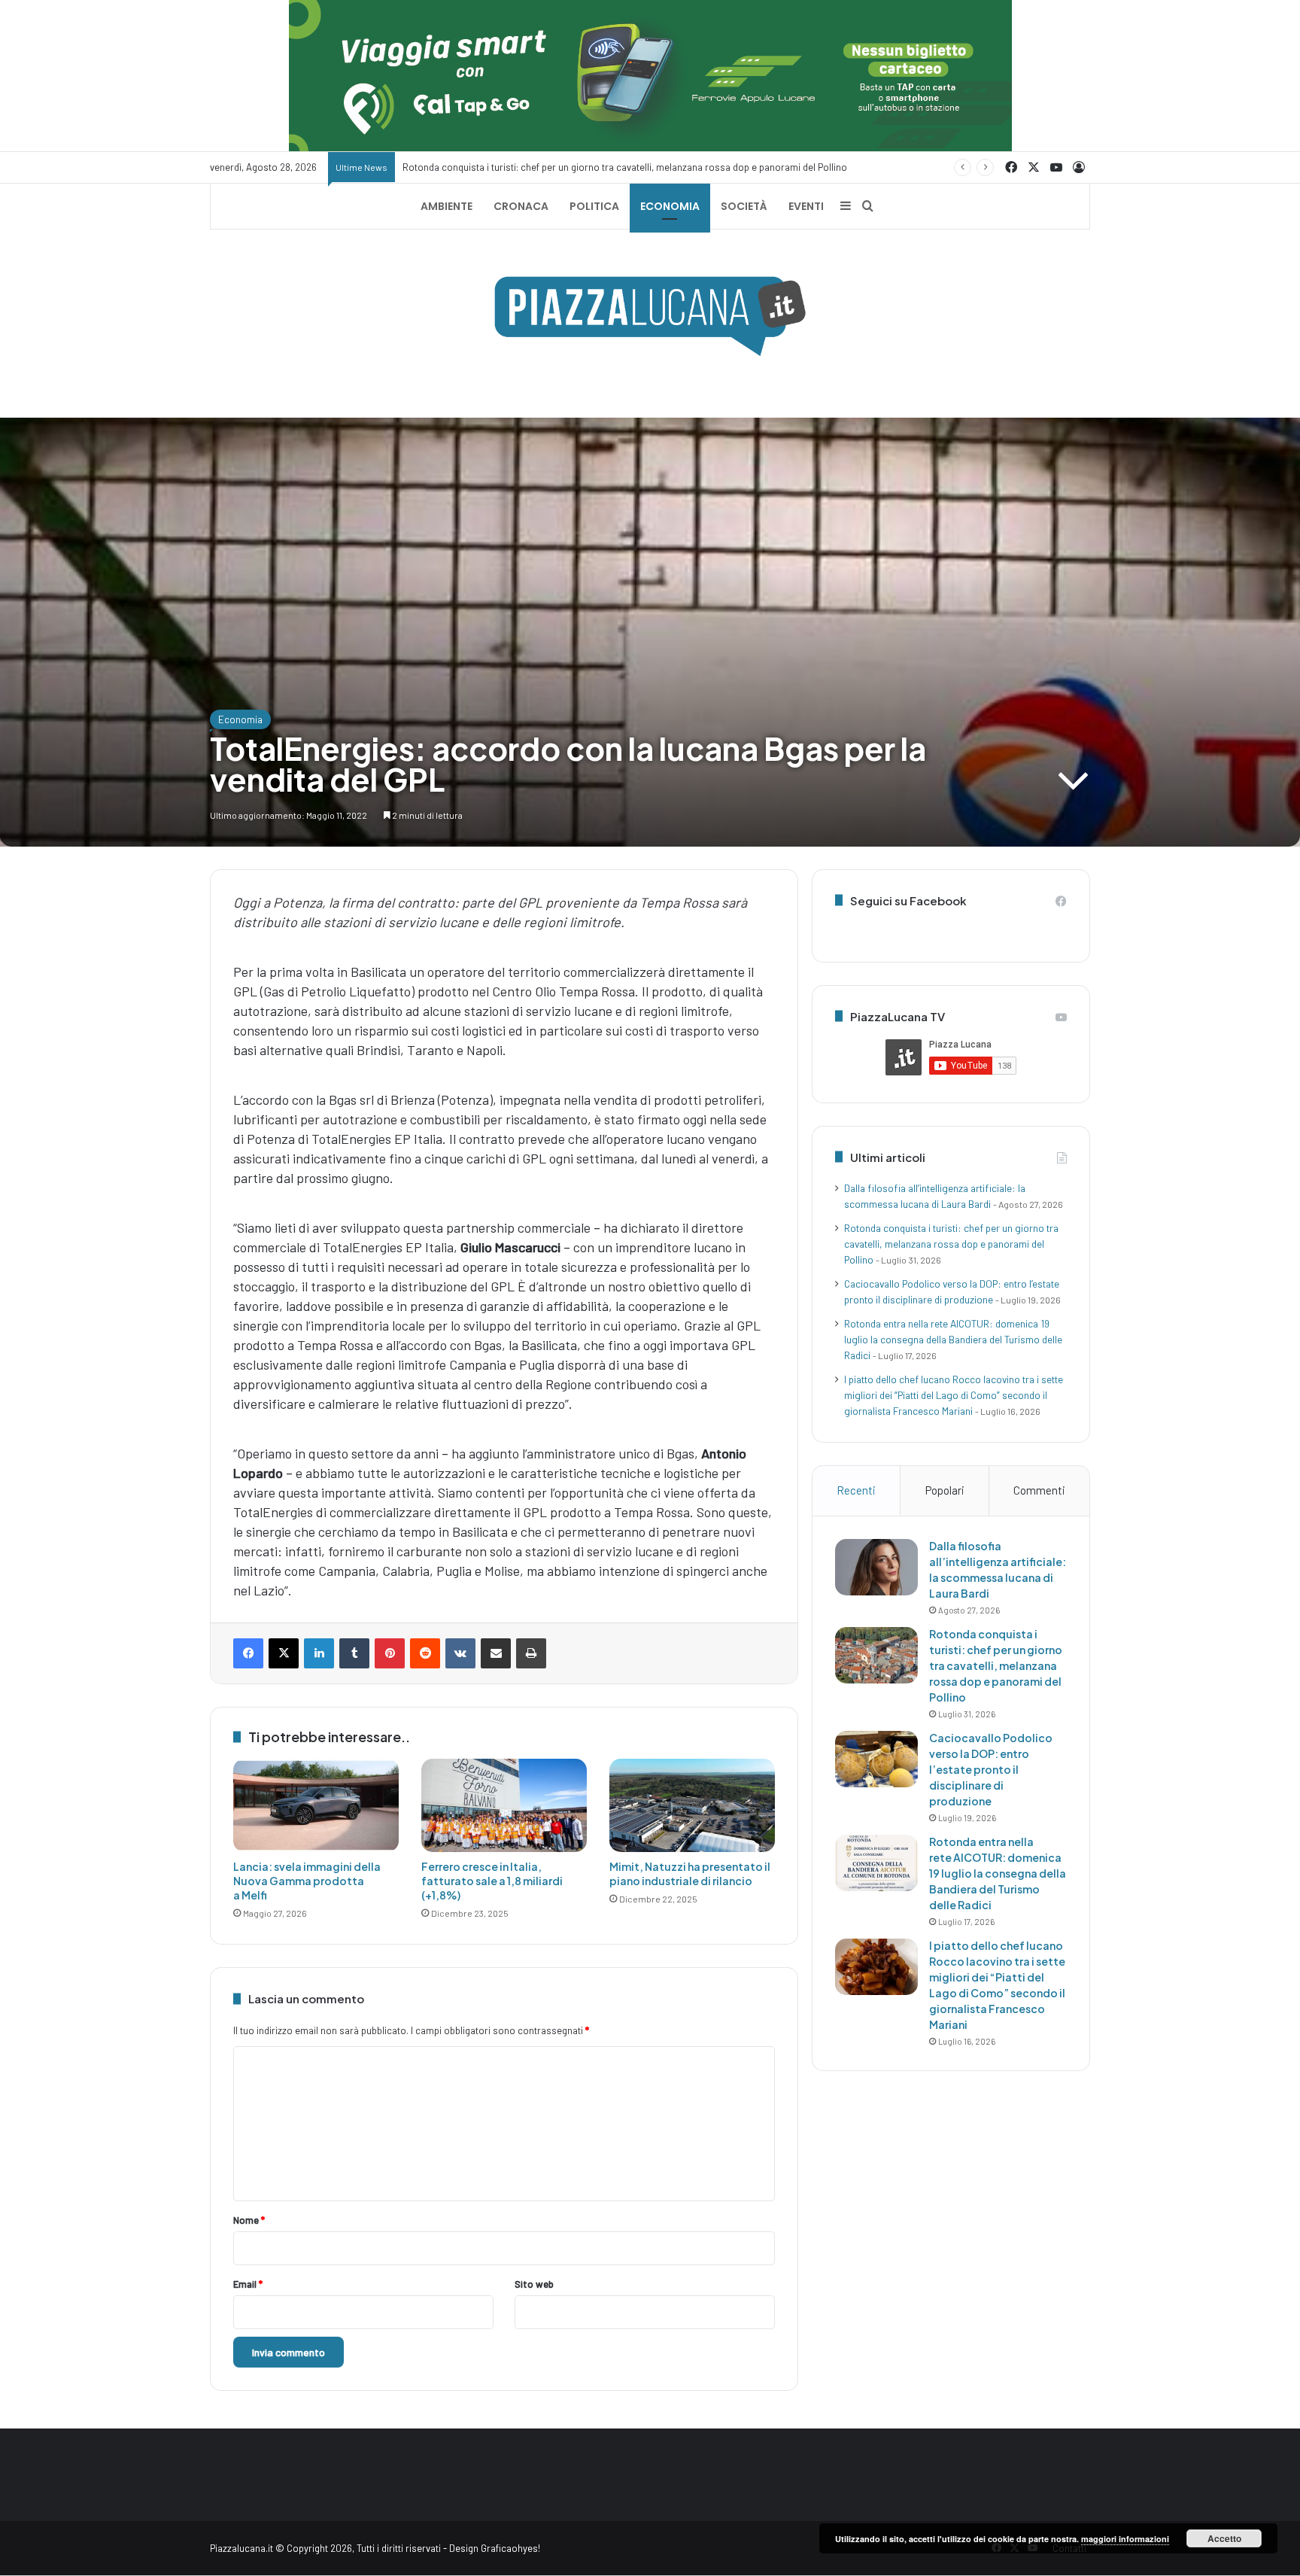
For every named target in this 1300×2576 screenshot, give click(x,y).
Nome (249, 2220)
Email (248, 2284)
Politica (594, 206)
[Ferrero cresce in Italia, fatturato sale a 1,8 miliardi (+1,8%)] (504, 1805)
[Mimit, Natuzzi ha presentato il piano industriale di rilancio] (692, 1805)
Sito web (534, 2284)
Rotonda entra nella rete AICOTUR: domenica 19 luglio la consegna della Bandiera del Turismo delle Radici (953, 1339)
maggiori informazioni (1125, 2539)
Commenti (1039, 1490)
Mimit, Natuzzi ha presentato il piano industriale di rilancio (690, 1873)
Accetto (1224, 2538)
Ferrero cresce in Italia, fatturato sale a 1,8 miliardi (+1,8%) (492, 1881)
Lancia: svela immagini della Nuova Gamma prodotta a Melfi (307, 1881)
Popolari (945, 1490)
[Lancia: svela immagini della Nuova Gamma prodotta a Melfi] (316, 1805)
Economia (670, 206)
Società (744, 206)
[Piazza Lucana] (650, 316)
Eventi (806, 206)
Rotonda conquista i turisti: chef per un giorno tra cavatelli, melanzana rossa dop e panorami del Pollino (951, 1244)
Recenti (856, 1490)
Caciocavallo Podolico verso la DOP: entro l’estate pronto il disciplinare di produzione (991, 1769)
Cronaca (521, 206)
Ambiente (446, 206)
